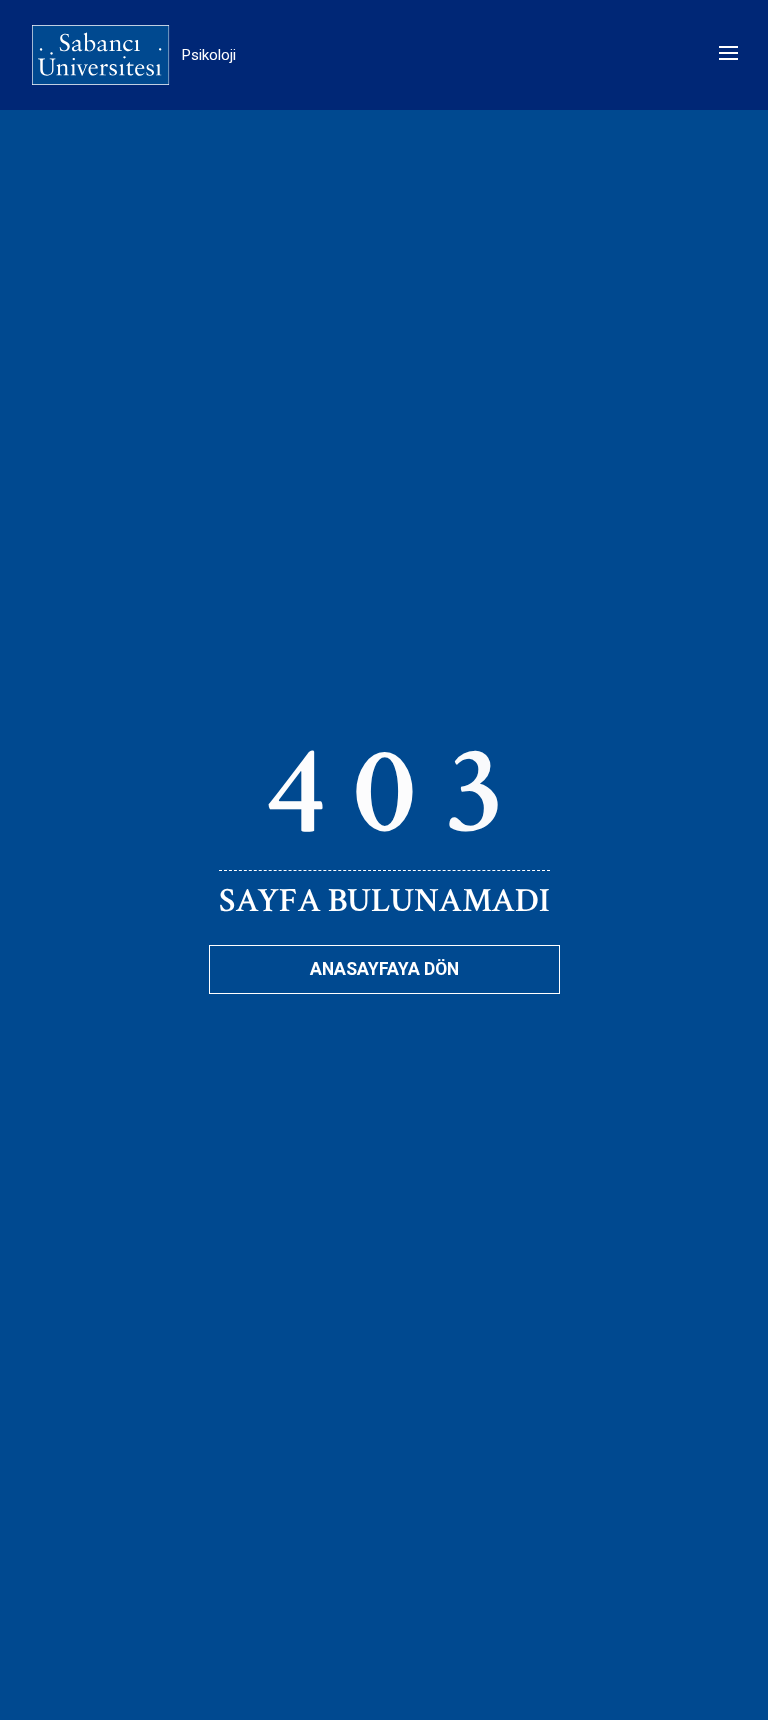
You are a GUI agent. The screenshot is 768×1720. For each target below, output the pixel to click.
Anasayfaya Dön (384, 969)
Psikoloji (209, 55)
